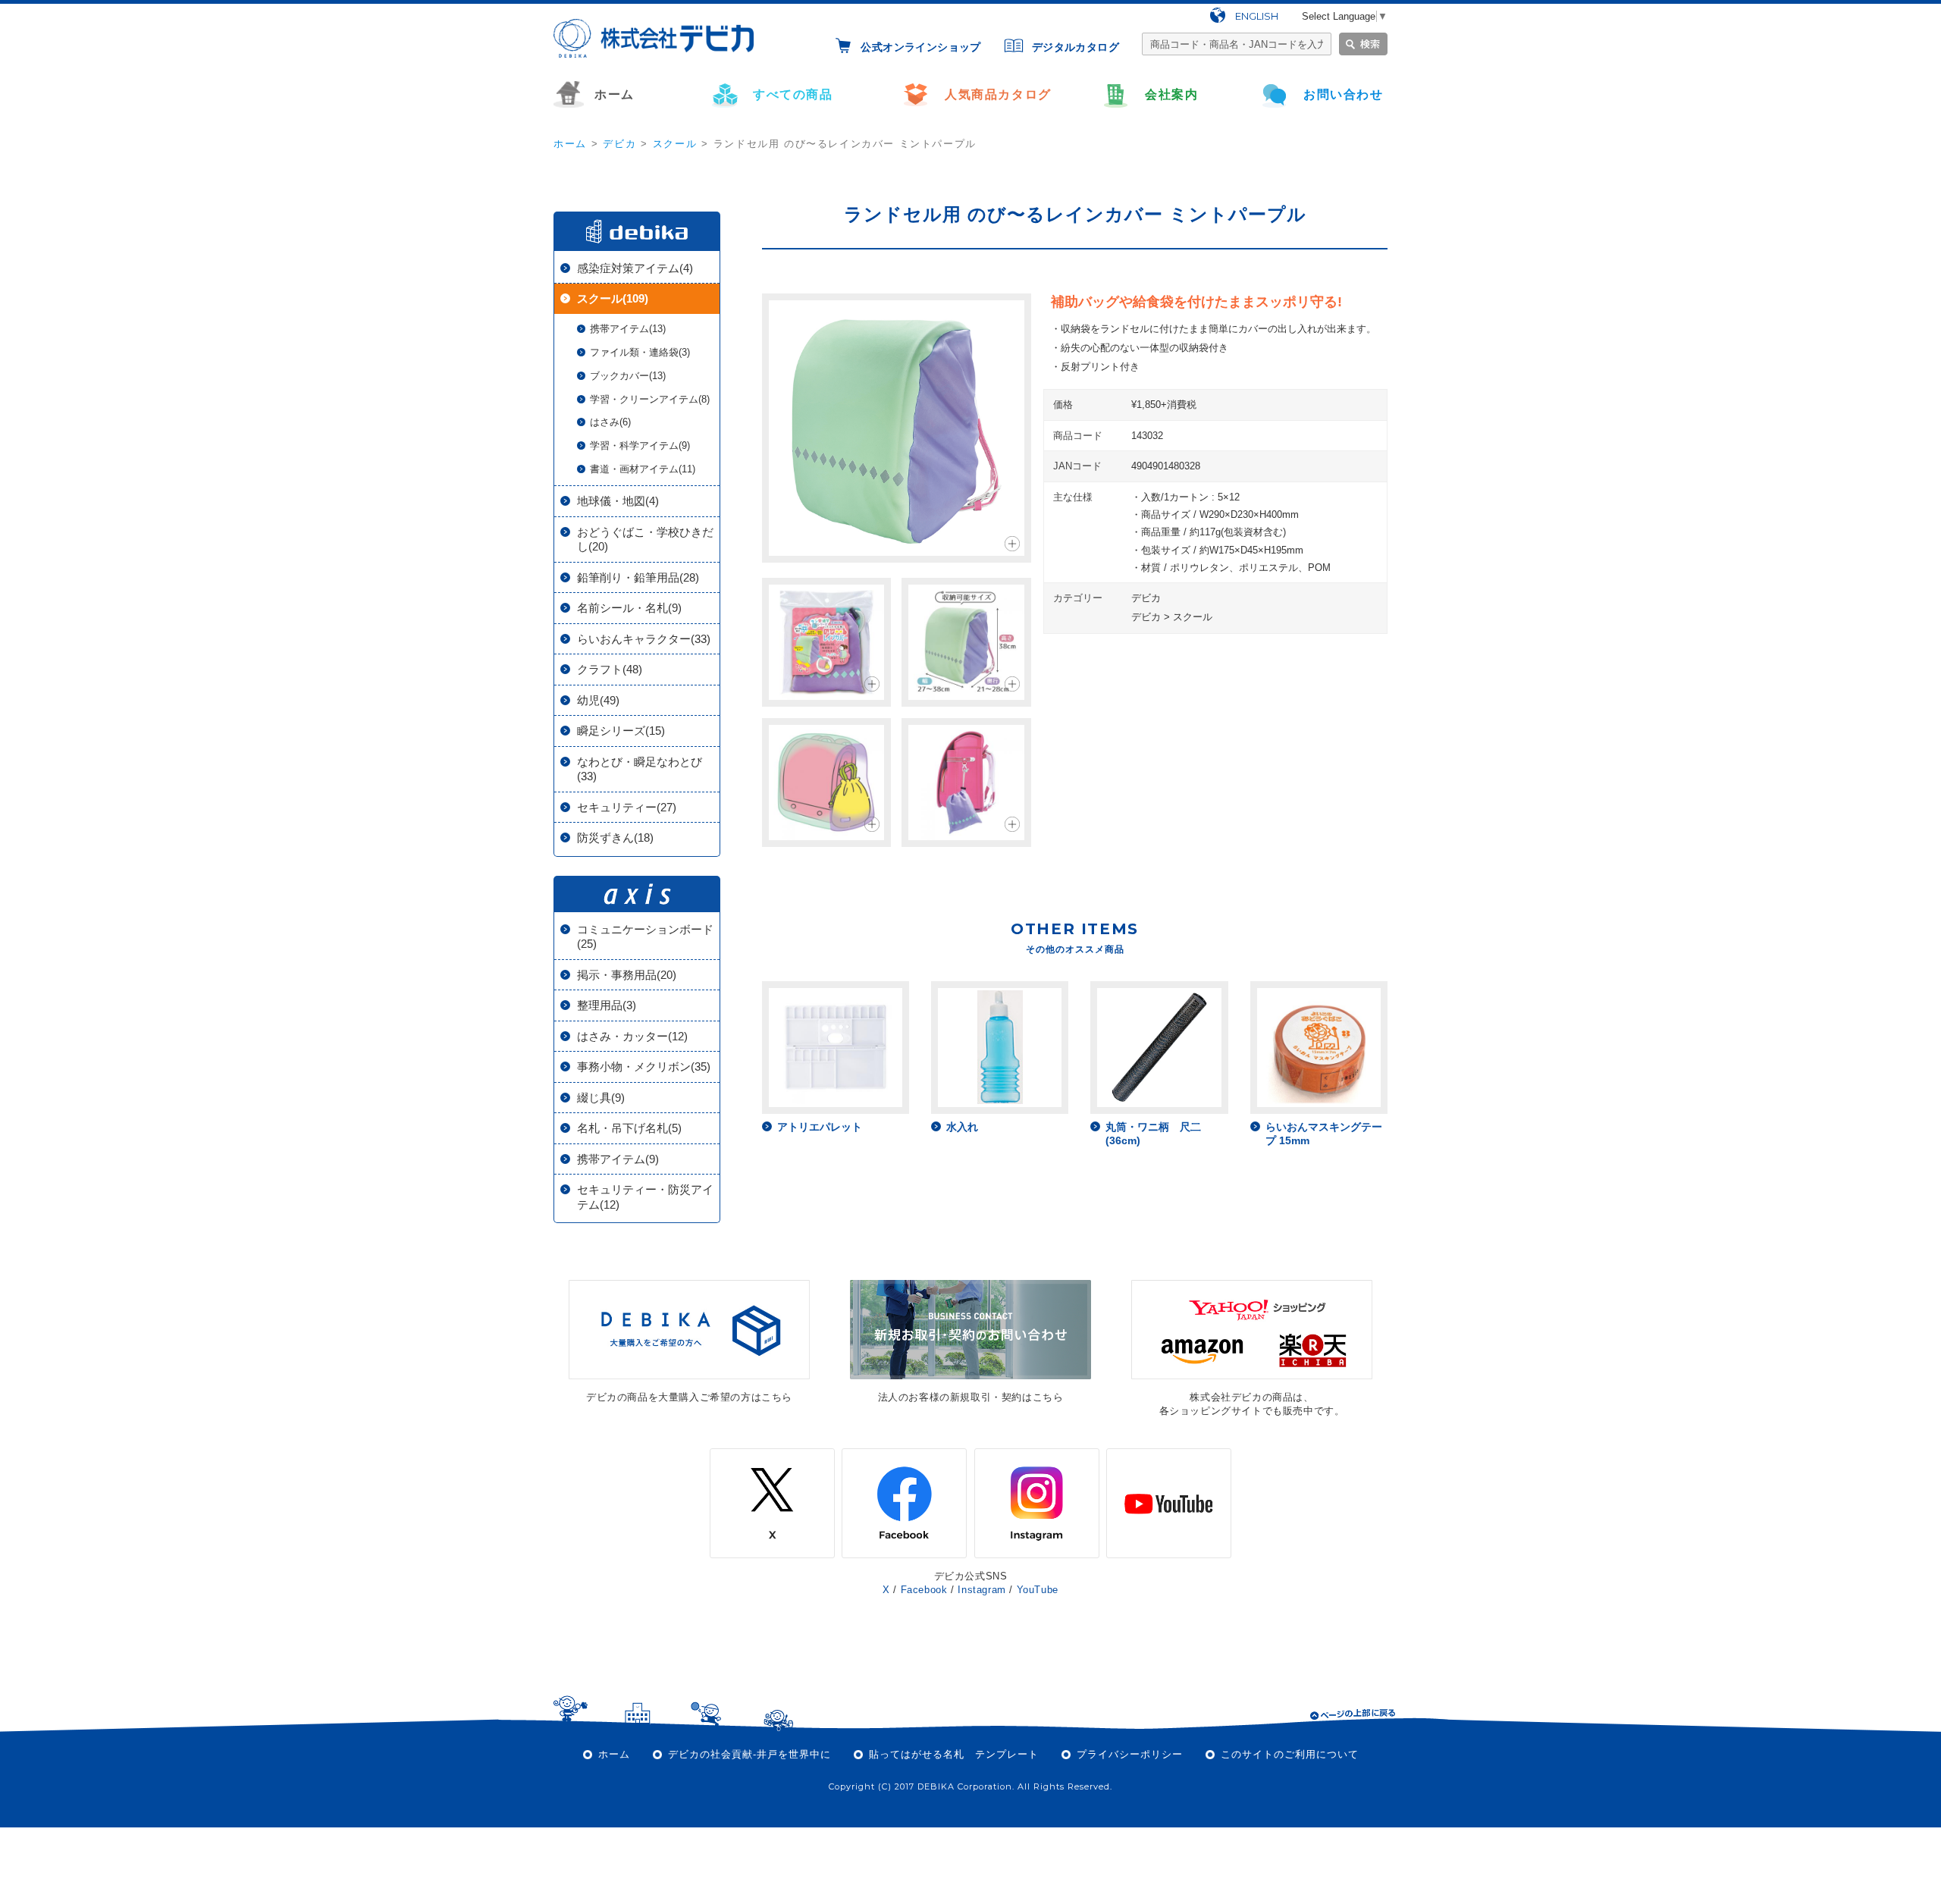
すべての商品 (793, 94)
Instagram (981, 1590)
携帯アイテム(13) (628, 329)
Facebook (924, 1590)
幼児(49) (598, 700)
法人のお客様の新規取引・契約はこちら (971, 1397)
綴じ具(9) (601, 1098)
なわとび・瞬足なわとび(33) (640, 769)
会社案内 (1171, 94)
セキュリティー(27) (627, 807)
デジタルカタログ (1076, 47)
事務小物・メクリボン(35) (644, 1066)
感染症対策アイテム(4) (635, 268)
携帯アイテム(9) (618, 1159)
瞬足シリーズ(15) (621, 731)
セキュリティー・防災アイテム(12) (645, 1197)
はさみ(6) (610, 422)
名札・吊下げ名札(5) (629, 1128)
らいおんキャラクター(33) (644, 639)
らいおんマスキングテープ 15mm (1324, 1134)
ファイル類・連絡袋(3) (640, 352)
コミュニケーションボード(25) (645, 937)
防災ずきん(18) (615, 838)
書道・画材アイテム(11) (643, 469)
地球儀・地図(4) (618, 501)
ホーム (615, 94)
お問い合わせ (1344, 94)
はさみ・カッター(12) (632, 1036)
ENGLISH (1257, 16)
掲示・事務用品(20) (627, 975)
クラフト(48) (610, 669)
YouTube (1038, 1590)
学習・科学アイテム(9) (640, 445)
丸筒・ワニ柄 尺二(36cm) (1153, 1134)
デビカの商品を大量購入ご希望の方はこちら (689, 1397)
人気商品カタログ (998, 94)
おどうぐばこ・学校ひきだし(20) (645, 540)
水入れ (962, 1127)
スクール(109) (613, 298)
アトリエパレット (820, 1127)
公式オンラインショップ (920, 47)
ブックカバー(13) (628, 376)
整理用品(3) (607, 1005)
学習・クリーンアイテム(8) (650, 399)
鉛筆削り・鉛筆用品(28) (638, 577)
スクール (675, 144)
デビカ (619, 144)
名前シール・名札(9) (629, 608)
